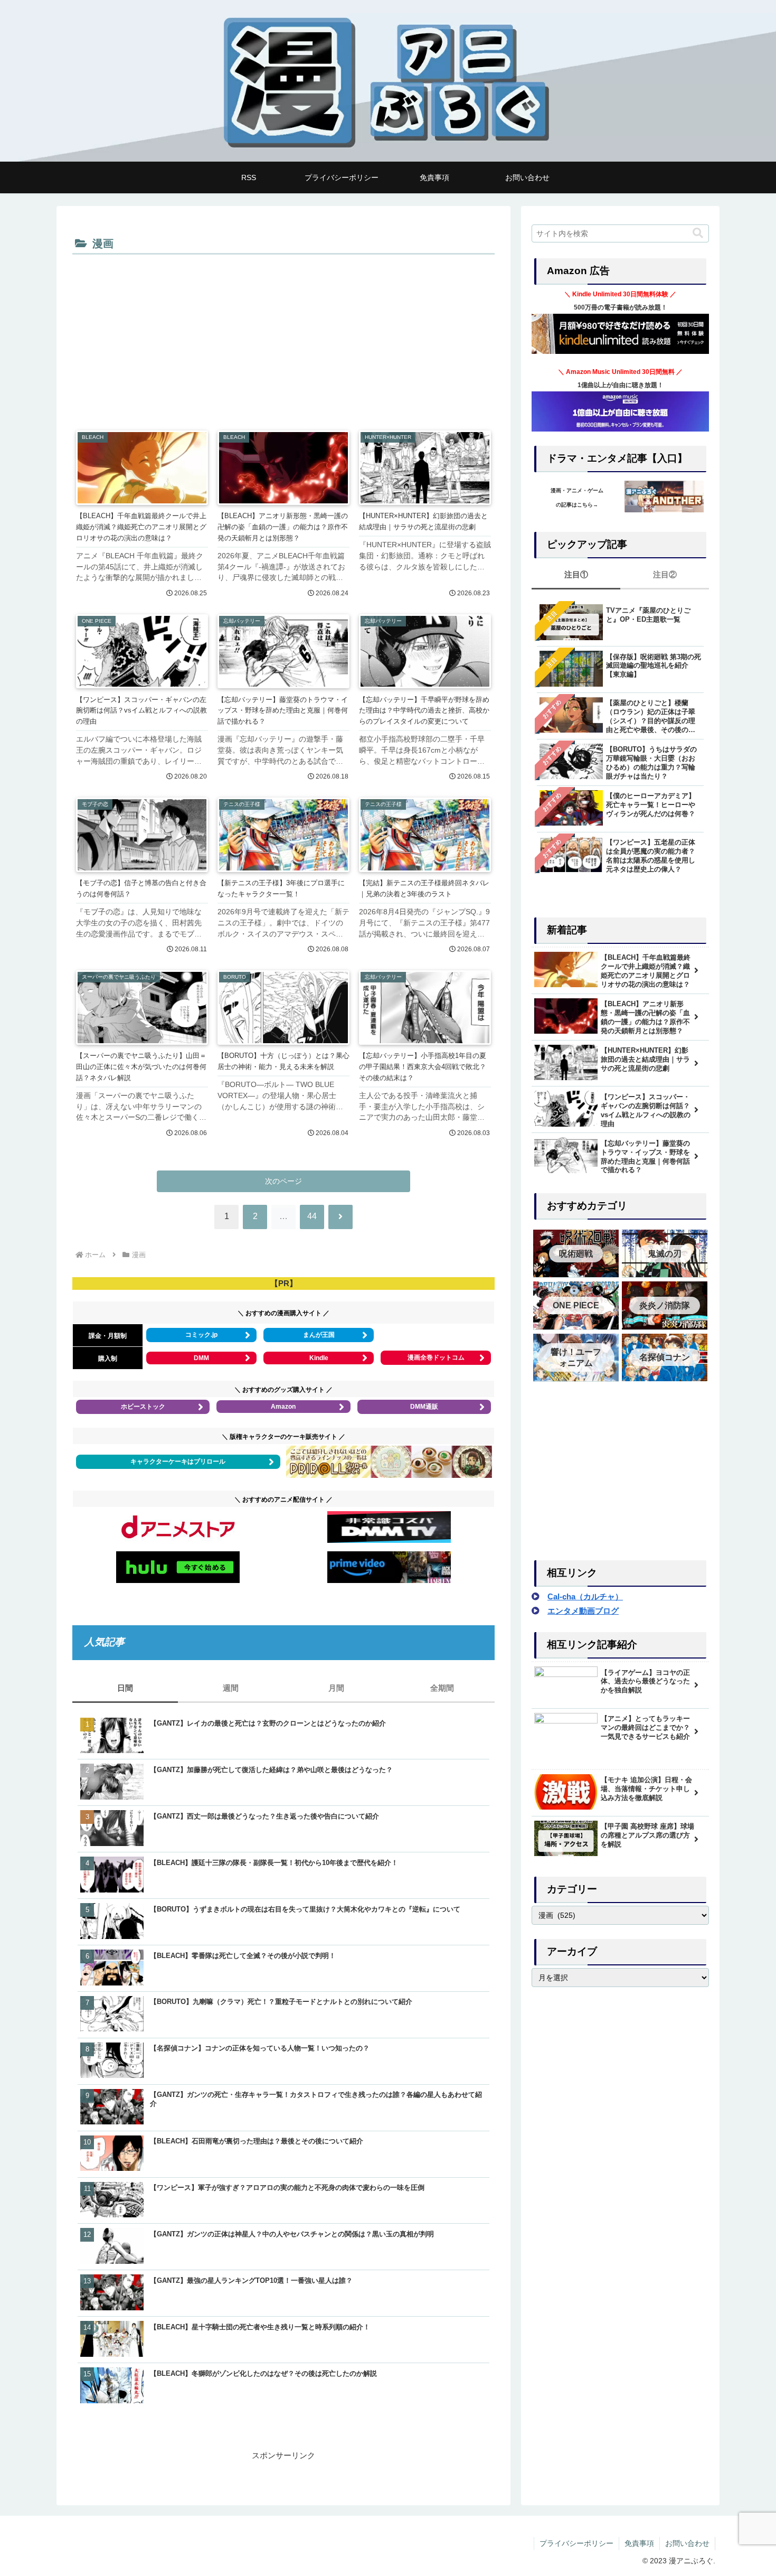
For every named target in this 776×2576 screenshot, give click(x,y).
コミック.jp (201, 1335)
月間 (336, 1688)
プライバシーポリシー (576, 2543)
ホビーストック (143, 1407)
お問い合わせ (687, 2543)
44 (312, 1216)
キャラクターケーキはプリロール (178, 1462)
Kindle (319, 1358)
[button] (698, 233)
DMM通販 (424, 1407)
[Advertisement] (283, 337)
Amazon (283, 1407)
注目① (576, 574)
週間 (231, 1688)
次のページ (283, 1181)
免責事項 (639, 2543)
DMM (201, 1358)
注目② (665, 574)
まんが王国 (319, 1335)
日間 (125, 1688)
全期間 (442, 1688)
